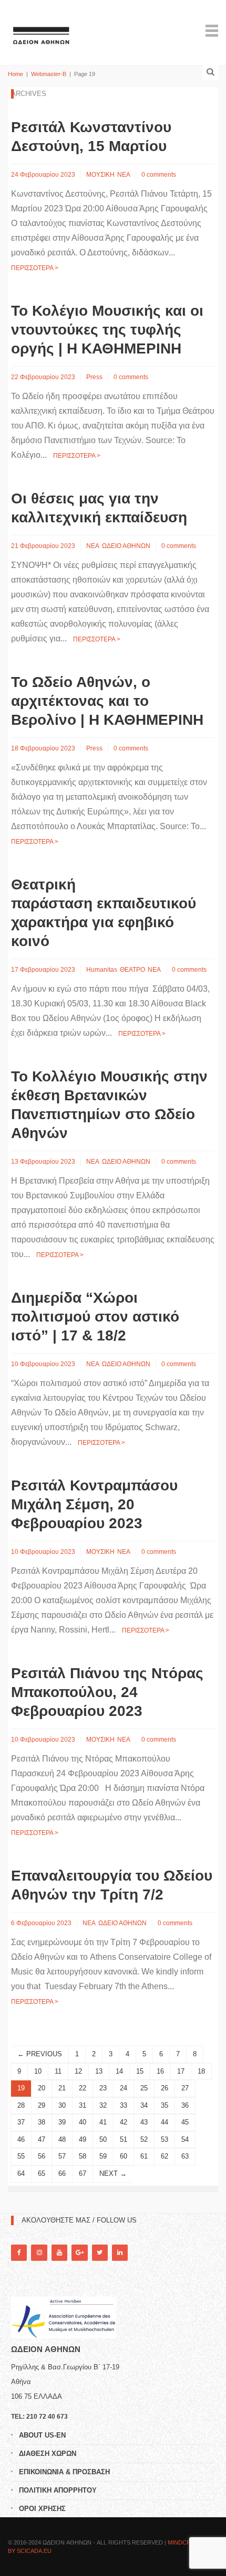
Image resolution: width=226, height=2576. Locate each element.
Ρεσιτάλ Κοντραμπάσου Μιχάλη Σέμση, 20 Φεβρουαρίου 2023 (94, 1504)
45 (185, 2122)
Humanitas (102, 970)
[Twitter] (100, 2253)
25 (144, 2088)
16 (160, 2071)
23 (103, 2088)
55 (21, 2156)
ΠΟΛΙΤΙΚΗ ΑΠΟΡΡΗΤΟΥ (58, 2490)
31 (83, 2105)
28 (21, 2105)
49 (83, 2139)
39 (62, 2122)
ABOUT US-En (42, 2435)
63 (185, 2156)
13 (99, 2071)
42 (124, 2122)
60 (124, 2156)
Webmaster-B (49, 74)
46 (21, 2139)
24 (124, 2088)
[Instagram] (39, 2253)
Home (16, 74)
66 (62, 2173)
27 (185, 2088)
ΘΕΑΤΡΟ (132, 970)
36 (185, 2105)
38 (42, 2122)
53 (165, 2139)
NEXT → (113, 2173)
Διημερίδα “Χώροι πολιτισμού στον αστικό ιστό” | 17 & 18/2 (95, 1317)
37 (21, 2122)
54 (185, 2139)
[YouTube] (59, 2253)
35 (165, 2105)
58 (83, 2156)
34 (144, 2105)
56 (42, 2156)
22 (83, 2088)
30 (62, 2105)
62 (165, 2156)
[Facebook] (19, 2253)
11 (58, 2071)
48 (62, 2139)
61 (144, 2156)
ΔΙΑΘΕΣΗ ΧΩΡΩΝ (48, 2454)
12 (78, 2071)
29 (42, 2105)
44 (165, 2122)
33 (124, 2105)
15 (140, 2071)
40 (83, 2122)
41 (103, 2122)
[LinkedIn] (120, 2253)
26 (165, 2088)
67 (83, 2173)
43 (144, 2122)
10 (38, 2071)
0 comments (159, 175)
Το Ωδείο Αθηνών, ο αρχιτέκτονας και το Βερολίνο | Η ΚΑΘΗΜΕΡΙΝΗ (107, 701)
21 (62, 2088)
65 (42, 2173)
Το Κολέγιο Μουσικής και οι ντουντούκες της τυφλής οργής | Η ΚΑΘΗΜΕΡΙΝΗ (107, 330)
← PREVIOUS (40, 2054)
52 (144, 2139)
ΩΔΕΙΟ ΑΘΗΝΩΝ (126, 546)
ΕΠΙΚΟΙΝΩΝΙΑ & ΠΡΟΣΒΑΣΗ (64, 2472)
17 (181, 2071)
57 (62, 2156)
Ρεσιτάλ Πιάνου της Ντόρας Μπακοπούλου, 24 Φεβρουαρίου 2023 (107, 1692)
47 (42, 2139)
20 (42, 2088)
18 (201, 2071)
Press (94, 377)
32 (103, 2105)
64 (21, 2173)
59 (103, 2156)
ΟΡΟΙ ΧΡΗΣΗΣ (42, 2509)
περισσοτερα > (35, 268)
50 (103, 2139)
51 (124, 2139)
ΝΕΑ (124, 175)
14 (119, 2071)
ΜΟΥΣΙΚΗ (100, 175)
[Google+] (79, 2253)
